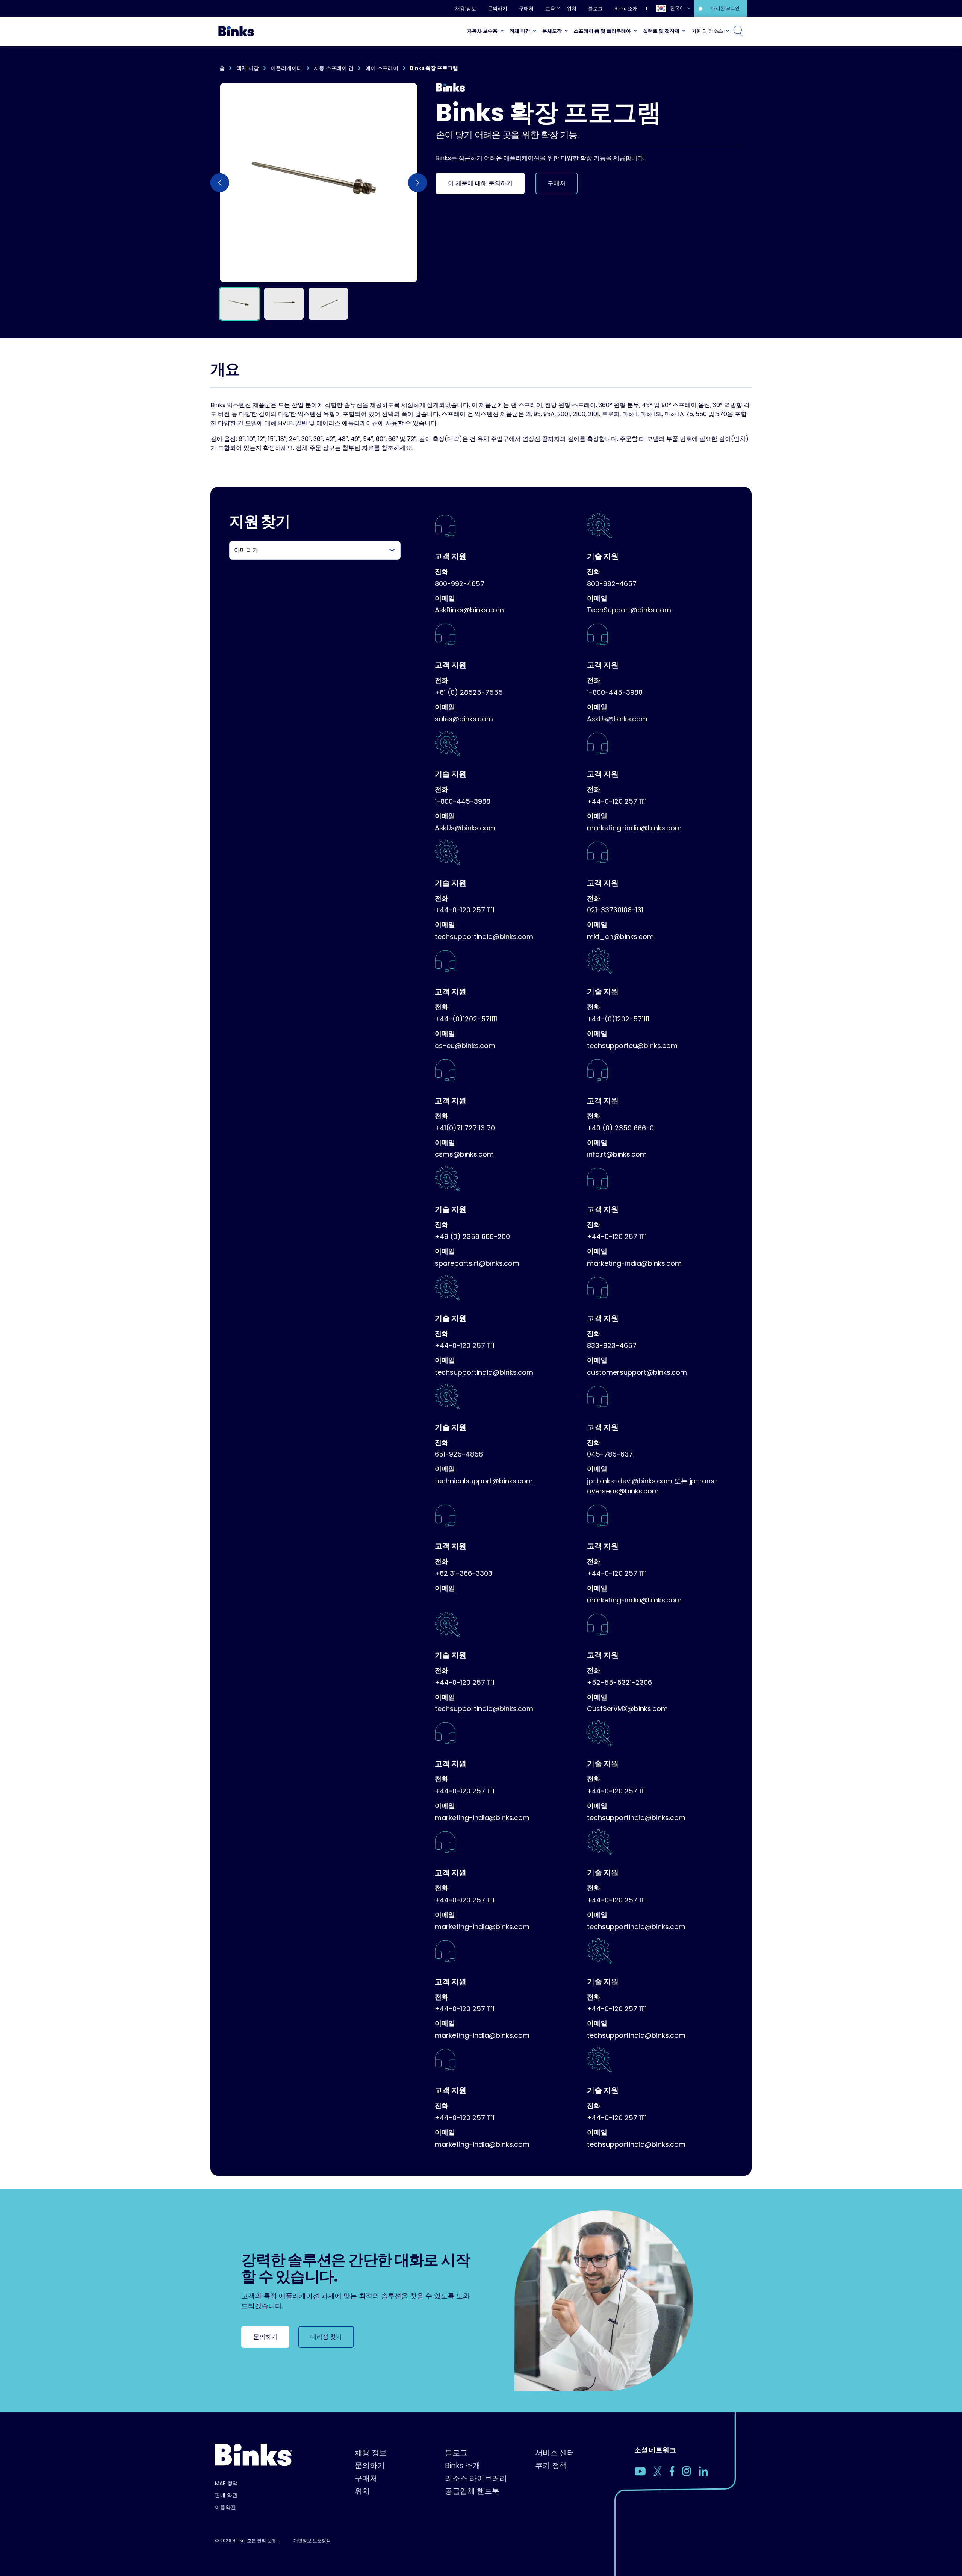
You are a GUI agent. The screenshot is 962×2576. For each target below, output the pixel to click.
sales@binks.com (464, 719)
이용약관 (225, 2507)
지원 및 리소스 (707, 31)
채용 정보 (466, 8)
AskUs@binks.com (617, 719)
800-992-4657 (460, 584)
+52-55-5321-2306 (619, 1682)
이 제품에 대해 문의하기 (480, 183)
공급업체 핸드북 (472, 2491)
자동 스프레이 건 (334, 68)
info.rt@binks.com (617, 1154)
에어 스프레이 (382, 68)
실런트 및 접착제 (661, 31)
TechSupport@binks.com (629, 610)
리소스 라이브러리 (476, 2478)
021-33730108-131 (615, 910)
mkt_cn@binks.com (620, 937)
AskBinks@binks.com (469, 610)
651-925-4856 (459, 1454)
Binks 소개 (626, 8)
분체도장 (552, 31)
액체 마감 (520, 31)
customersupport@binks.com (637, 1372)
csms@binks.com (464, 1154)
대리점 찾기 (326, 2337)
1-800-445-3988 (615, 692)
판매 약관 (226, 2495)
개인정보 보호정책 (312, 2540)
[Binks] (235, 31)
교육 (550, 8)
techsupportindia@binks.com (484, 937)
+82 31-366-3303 (464, 1573)
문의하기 (498, 8)
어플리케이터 (286, 68)
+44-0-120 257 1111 (617, 801)
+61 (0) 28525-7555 (469, 692)
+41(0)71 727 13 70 (465, 1128)
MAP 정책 (226, 2483)
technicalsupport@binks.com (484, 1481)
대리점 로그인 (725, 8)
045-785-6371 (611, 1454)
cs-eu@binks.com (465, 1046)
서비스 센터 (555, 2453)
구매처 (526, 8)
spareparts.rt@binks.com (477, 1263)
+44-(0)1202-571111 (466, 1019)
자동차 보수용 (482, 31)
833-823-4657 (612, 1346)
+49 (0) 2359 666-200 (472, 1237)
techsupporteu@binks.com (632, 1046)
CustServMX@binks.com (627, 1709)
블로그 (595, 8)
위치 (572, 8)
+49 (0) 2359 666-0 (620, 1128)
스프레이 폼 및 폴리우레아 (602, 31)
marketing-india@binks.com (634, 828)
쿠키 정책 (551, 2465)
